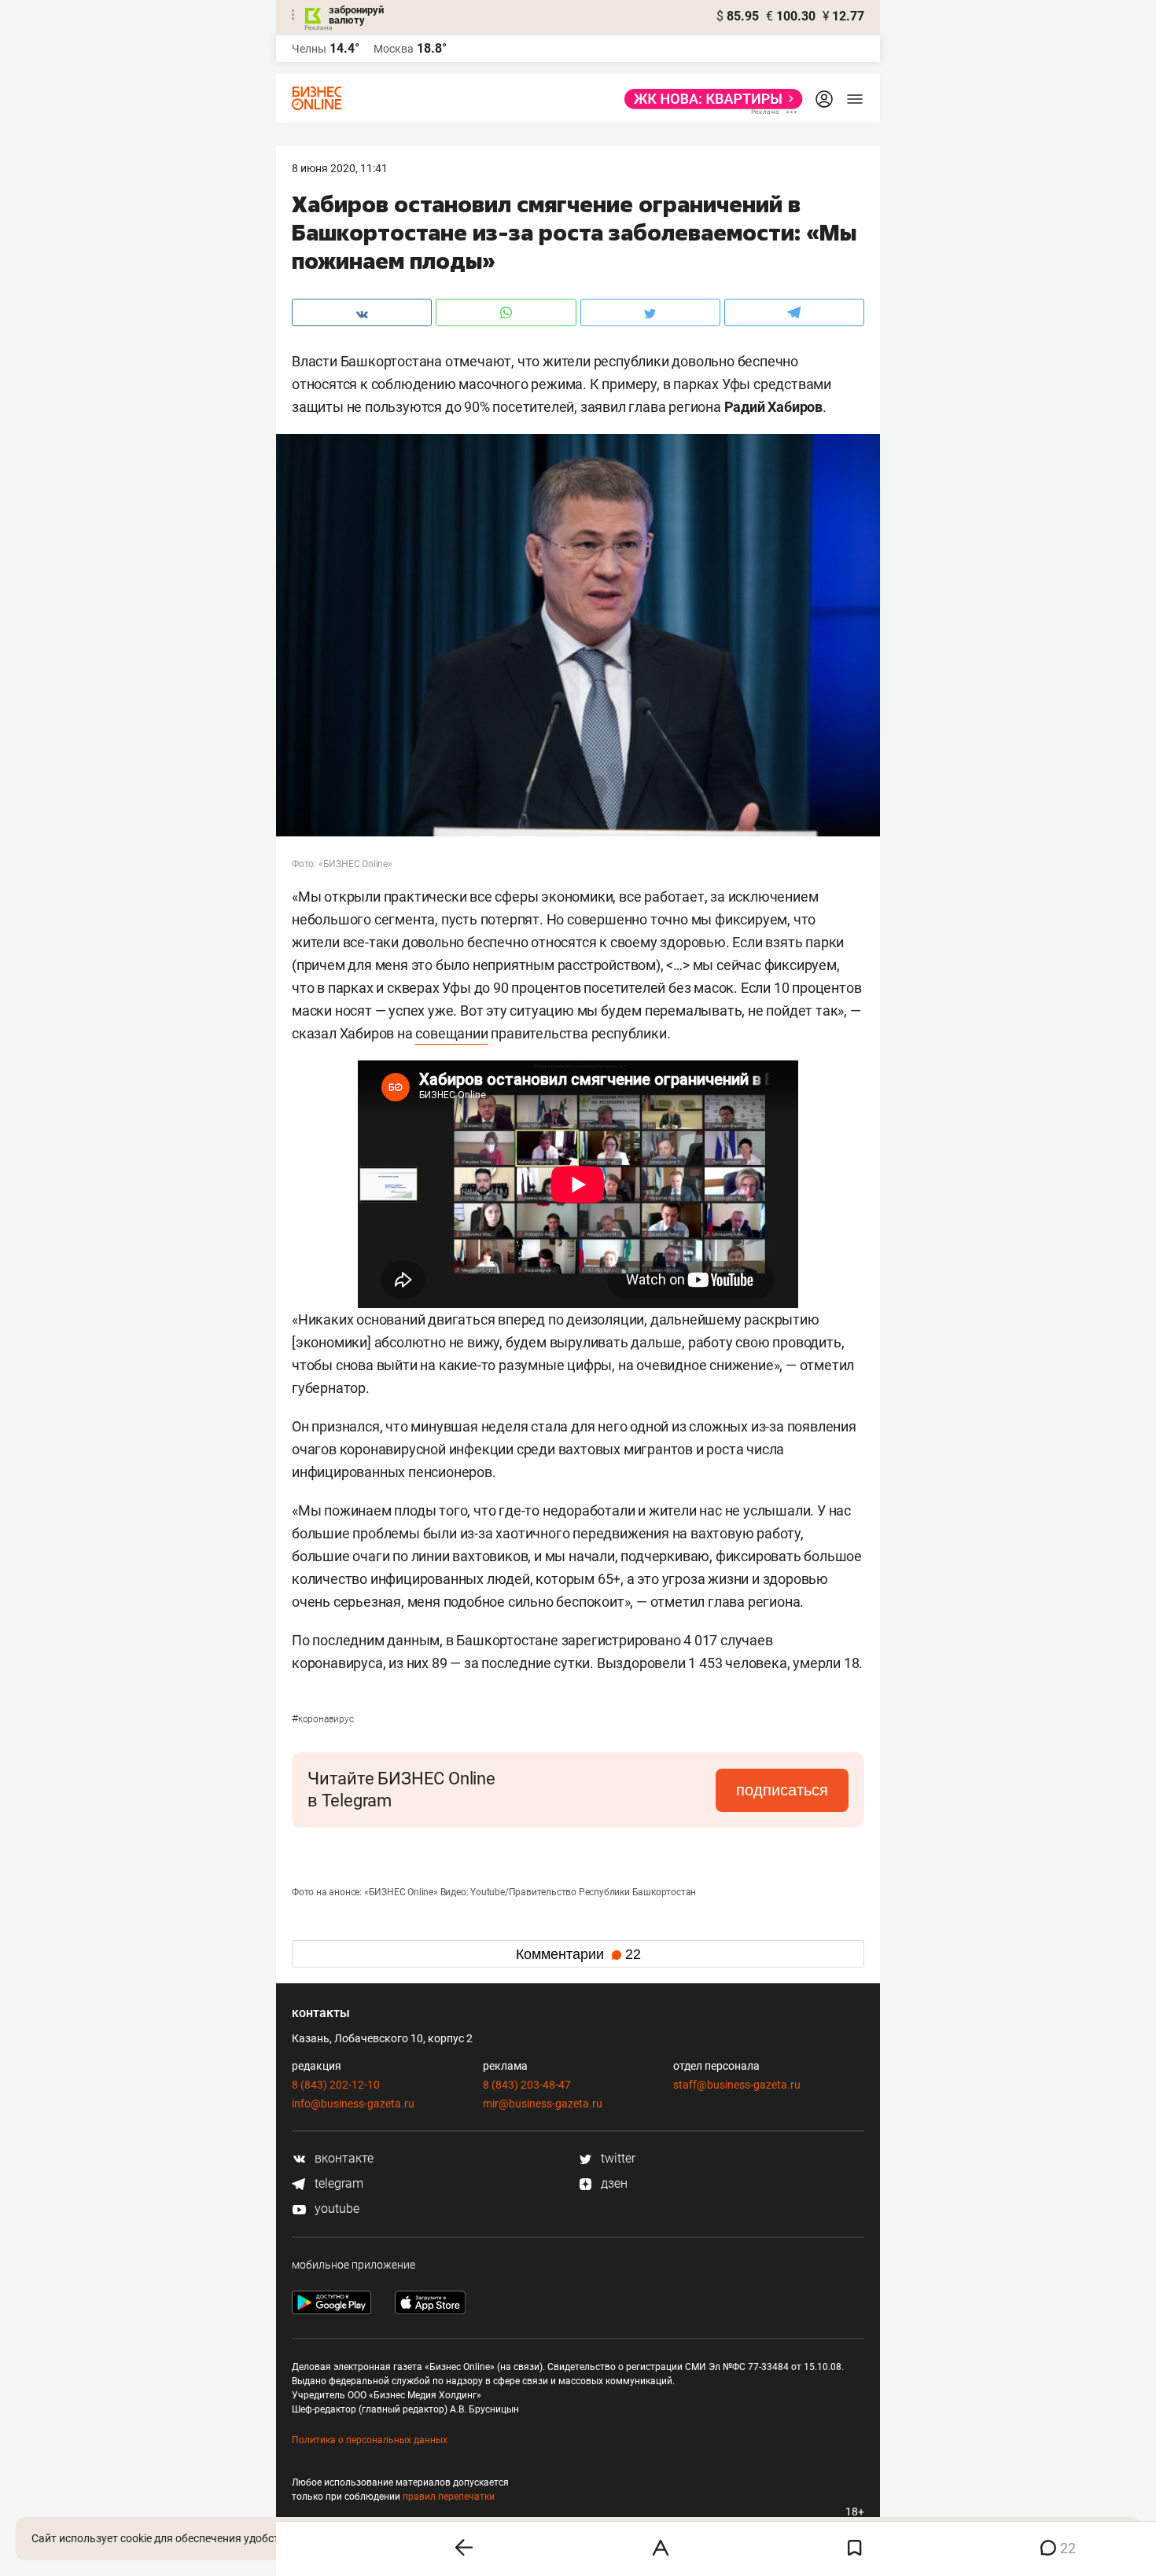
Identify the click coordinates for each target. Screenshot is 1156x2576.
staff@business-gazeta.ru (737, 2085)
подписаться (782, 1790)
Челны (309, 49)
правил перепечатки (449, 2497)
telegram (337, 2183)
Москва (394, 49)
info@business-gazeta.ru (353, 2104)
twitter (617, 2158)
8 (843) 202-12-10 (336, 2085)
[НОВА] (709, 99)
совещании (451, 1033)
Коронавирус (323, 1719)
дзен (613, 2183)
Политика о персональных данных (370, 2440)
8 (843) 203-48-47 (527, 2085)
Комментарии (578, 1954)
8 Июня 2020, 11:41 (340, 168)
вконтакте (342, 2158)
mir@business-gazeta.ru (543, 2104)
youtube (335, 2209)
